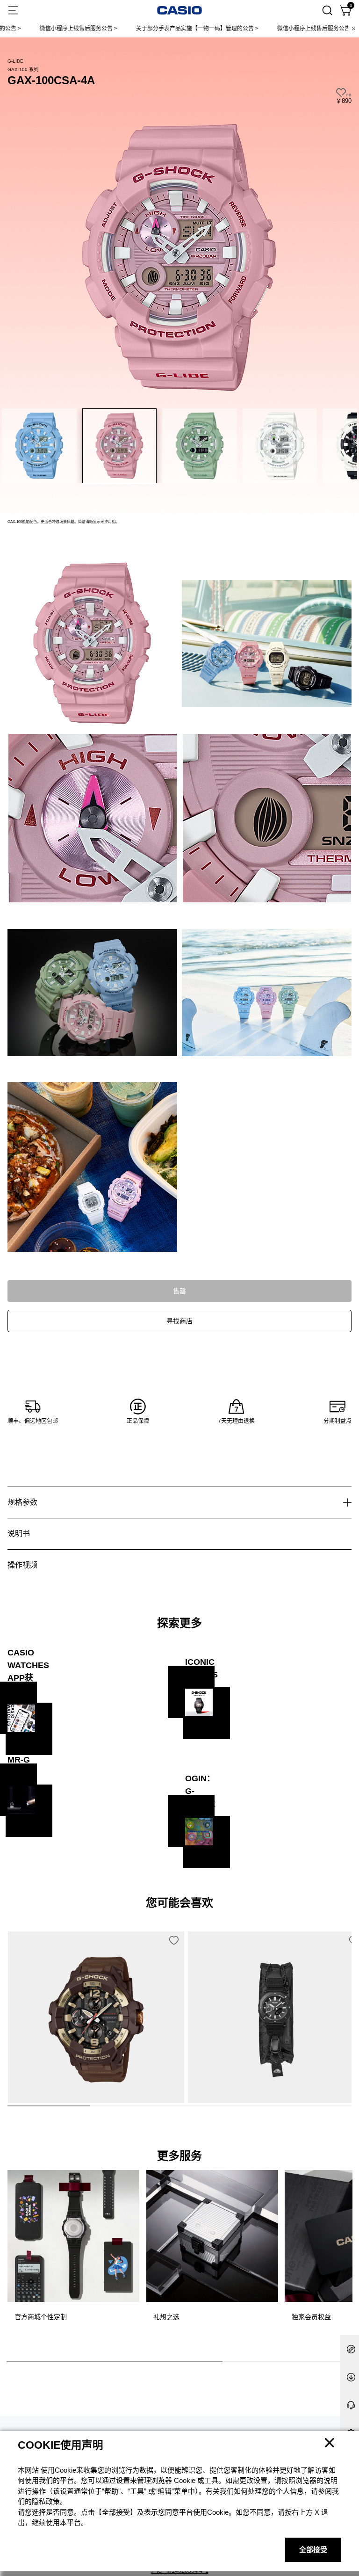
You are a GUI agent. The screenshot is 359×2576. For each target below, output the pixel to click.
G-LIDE (15, 61)
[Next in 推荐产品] (345, 2038)
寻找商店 (179, 1321)
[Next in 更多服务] (344, 2257)
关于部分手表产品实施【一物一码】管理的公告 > (151, 29)
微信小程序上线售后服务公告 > (270, 29)
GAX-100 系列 (23, 69)
